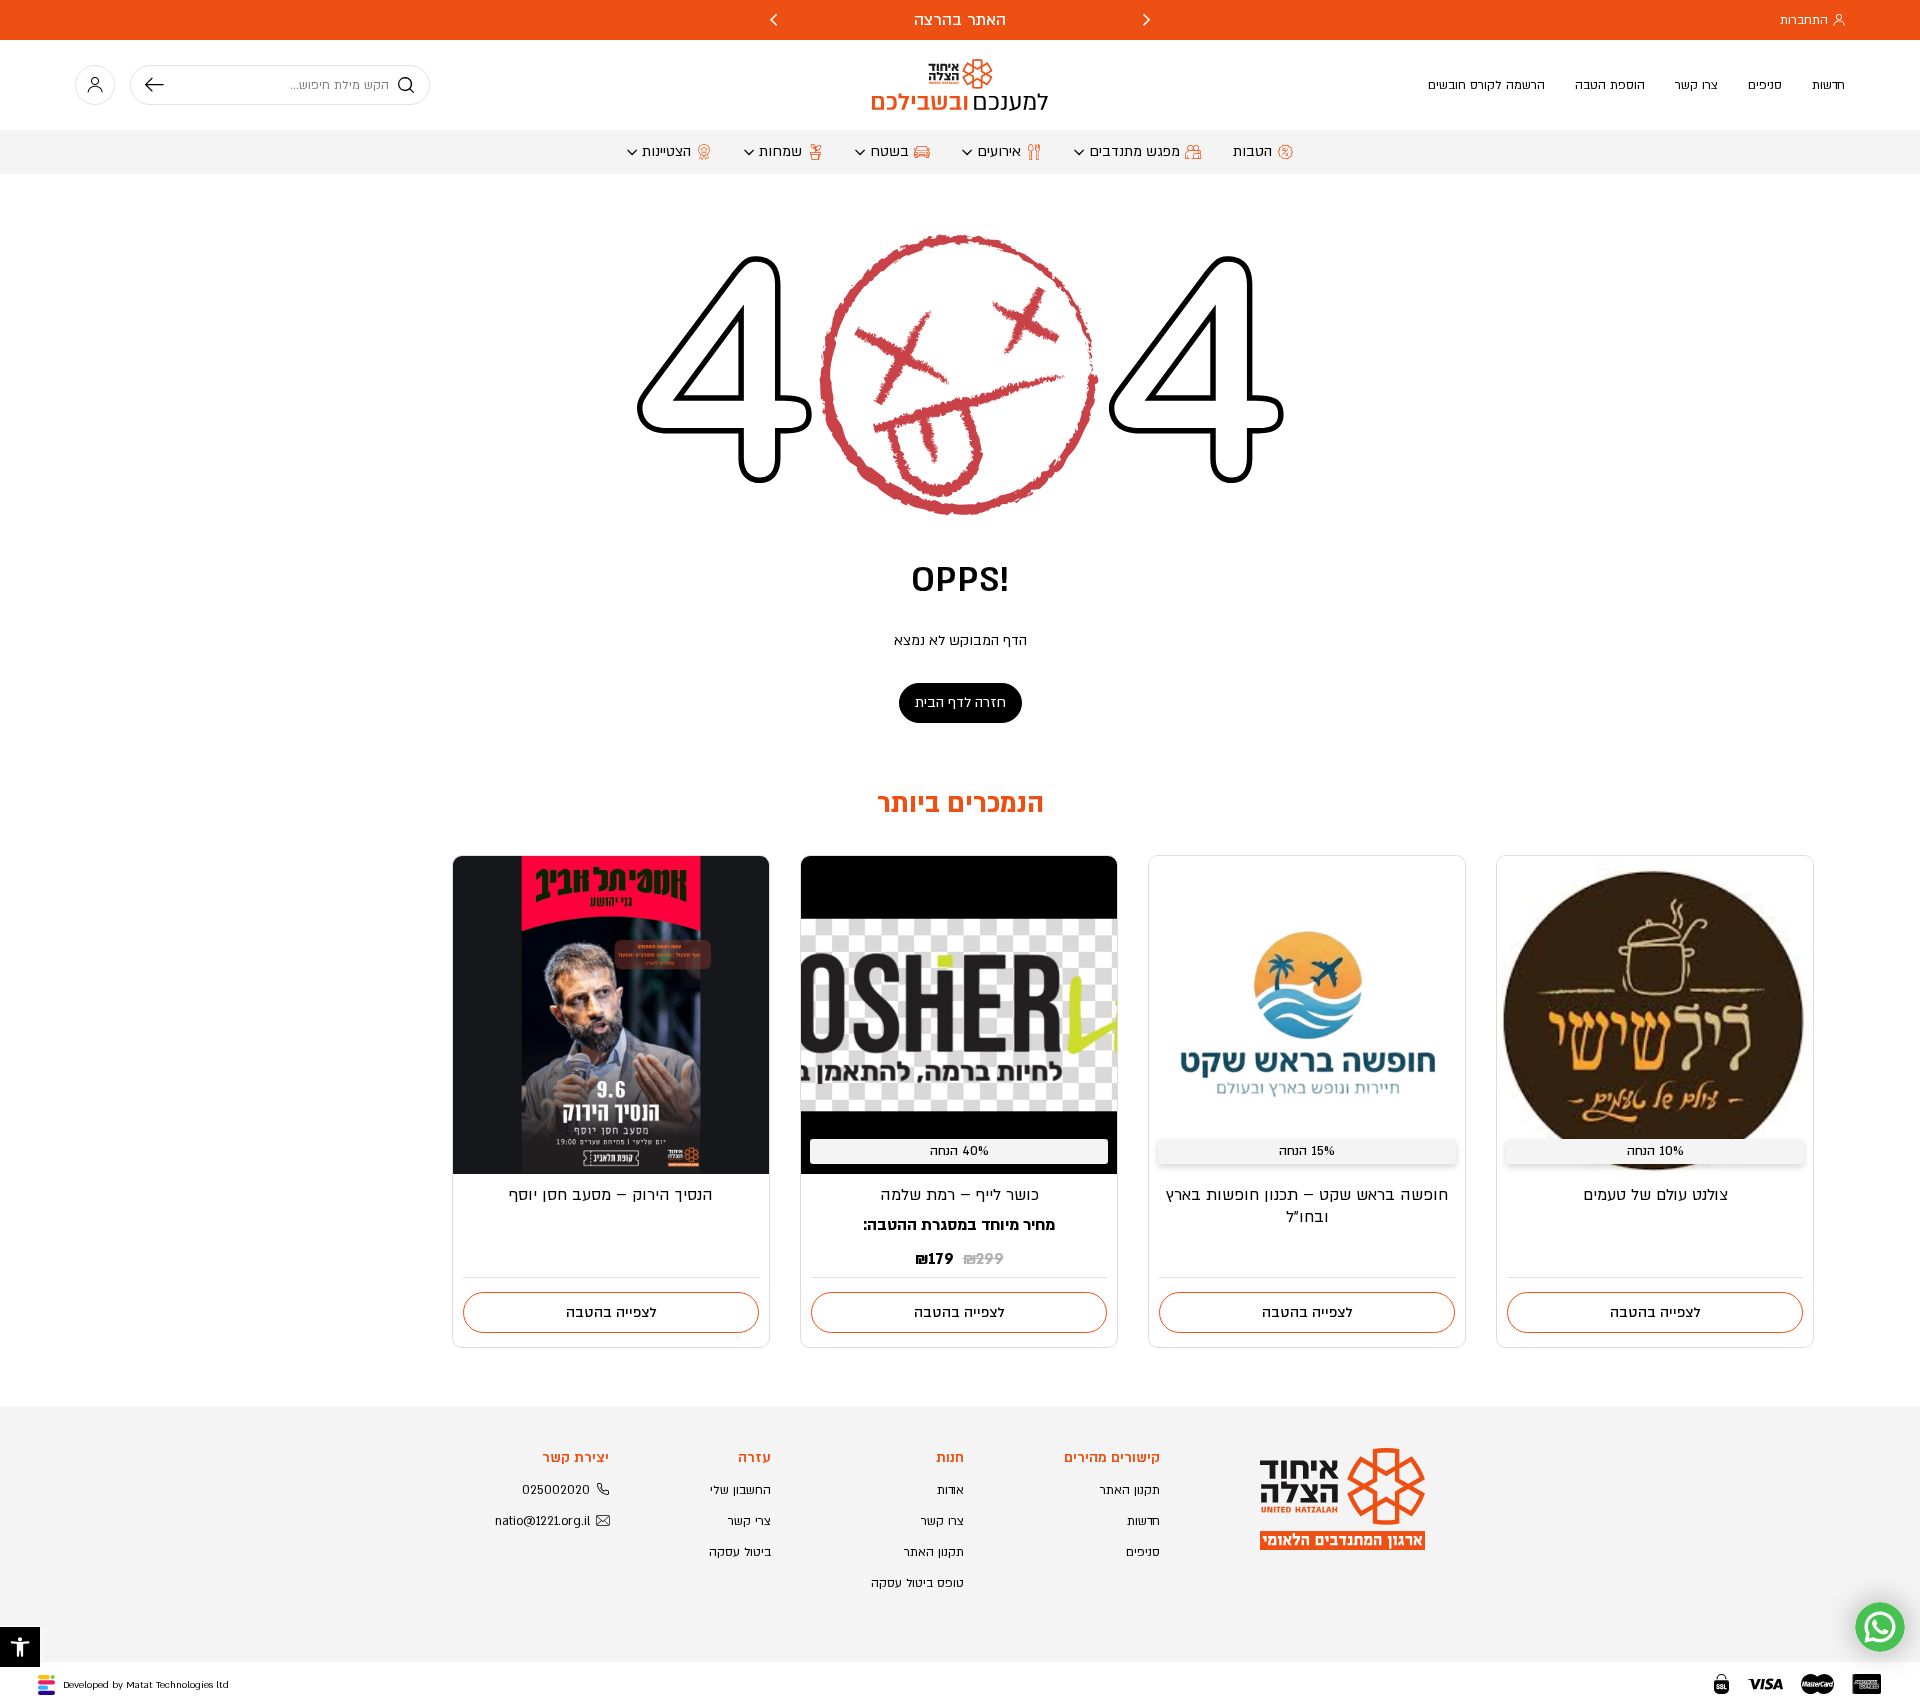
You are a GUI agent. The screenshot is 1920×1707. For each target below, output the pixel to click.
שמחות (780, 151)
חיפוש (162, 85)
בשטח (889, 151)
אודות (950, 1490)
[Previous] (1146, 20)
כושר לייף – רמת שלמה (959, 1195)
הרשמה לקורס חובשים (1486, 85)
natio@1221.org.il (542, 1521)
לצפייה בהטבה (1655, 1312)
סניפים (1765, 85)
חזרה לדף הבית (960, 702)
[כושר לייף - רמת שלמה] (959, 1015)
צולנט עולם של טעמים (1655, 1195)
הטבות (1252, 151)
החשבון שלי (740, 1490)
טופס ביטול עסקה (917, 1583)
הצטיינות (666, 151)
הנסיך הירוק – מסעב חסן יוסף (611, 1195)
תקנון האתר (1130, 1490)
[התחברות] (95, 85)
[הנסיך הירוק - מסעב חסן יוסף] (611, 1015)
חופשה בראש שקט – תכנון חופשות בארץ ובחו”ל (1307, 1206)
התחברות (1804, 20)
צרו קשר (1696, 85)
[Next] (773, 20)
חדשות (1828, 85)
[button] (20, 1647)
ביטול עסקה (740, 1552)
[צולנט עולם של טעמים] (1655, 1015)
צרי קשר (749, 1521)
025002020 (556, 1490)
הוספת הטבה (1610, 85)
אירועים (999, 151)
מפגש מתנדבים (1134, 151)
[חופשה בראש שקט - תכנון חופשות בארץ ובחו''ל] (1307, 1015)
